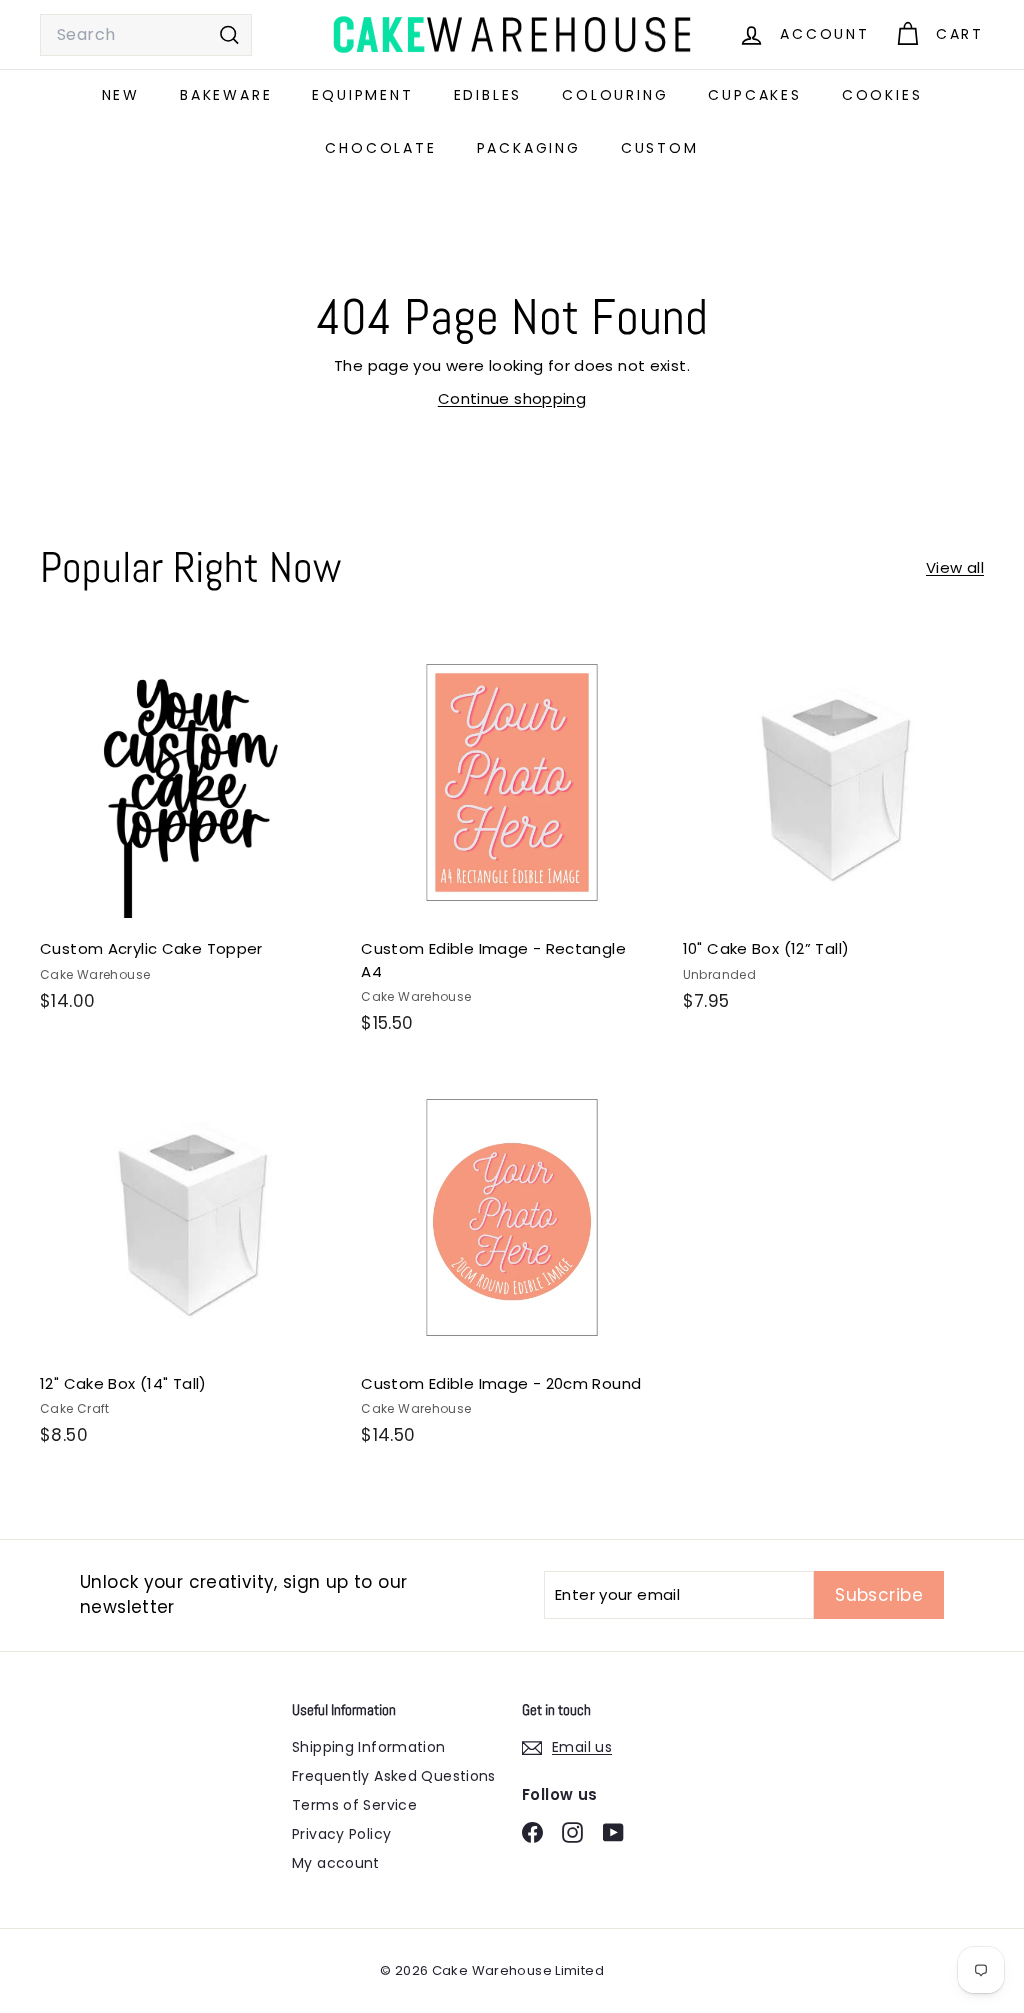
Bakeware (226, 95)
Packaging (529, 148)
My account (336, 1863)
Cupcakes (754, 95)
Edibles (488, 95)
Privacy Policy (341, 1834)
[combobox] (146, 35)
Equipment (362, 95)
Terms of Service (354, 1805)
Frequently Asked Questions (394, 1776)
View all (955, 567)
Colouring (615, 95)
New (121, 95)
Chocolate (380, 148)
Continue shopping (512, 398)
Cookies (882, 95)
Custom (660, 148)
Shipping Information (369, 1747)
